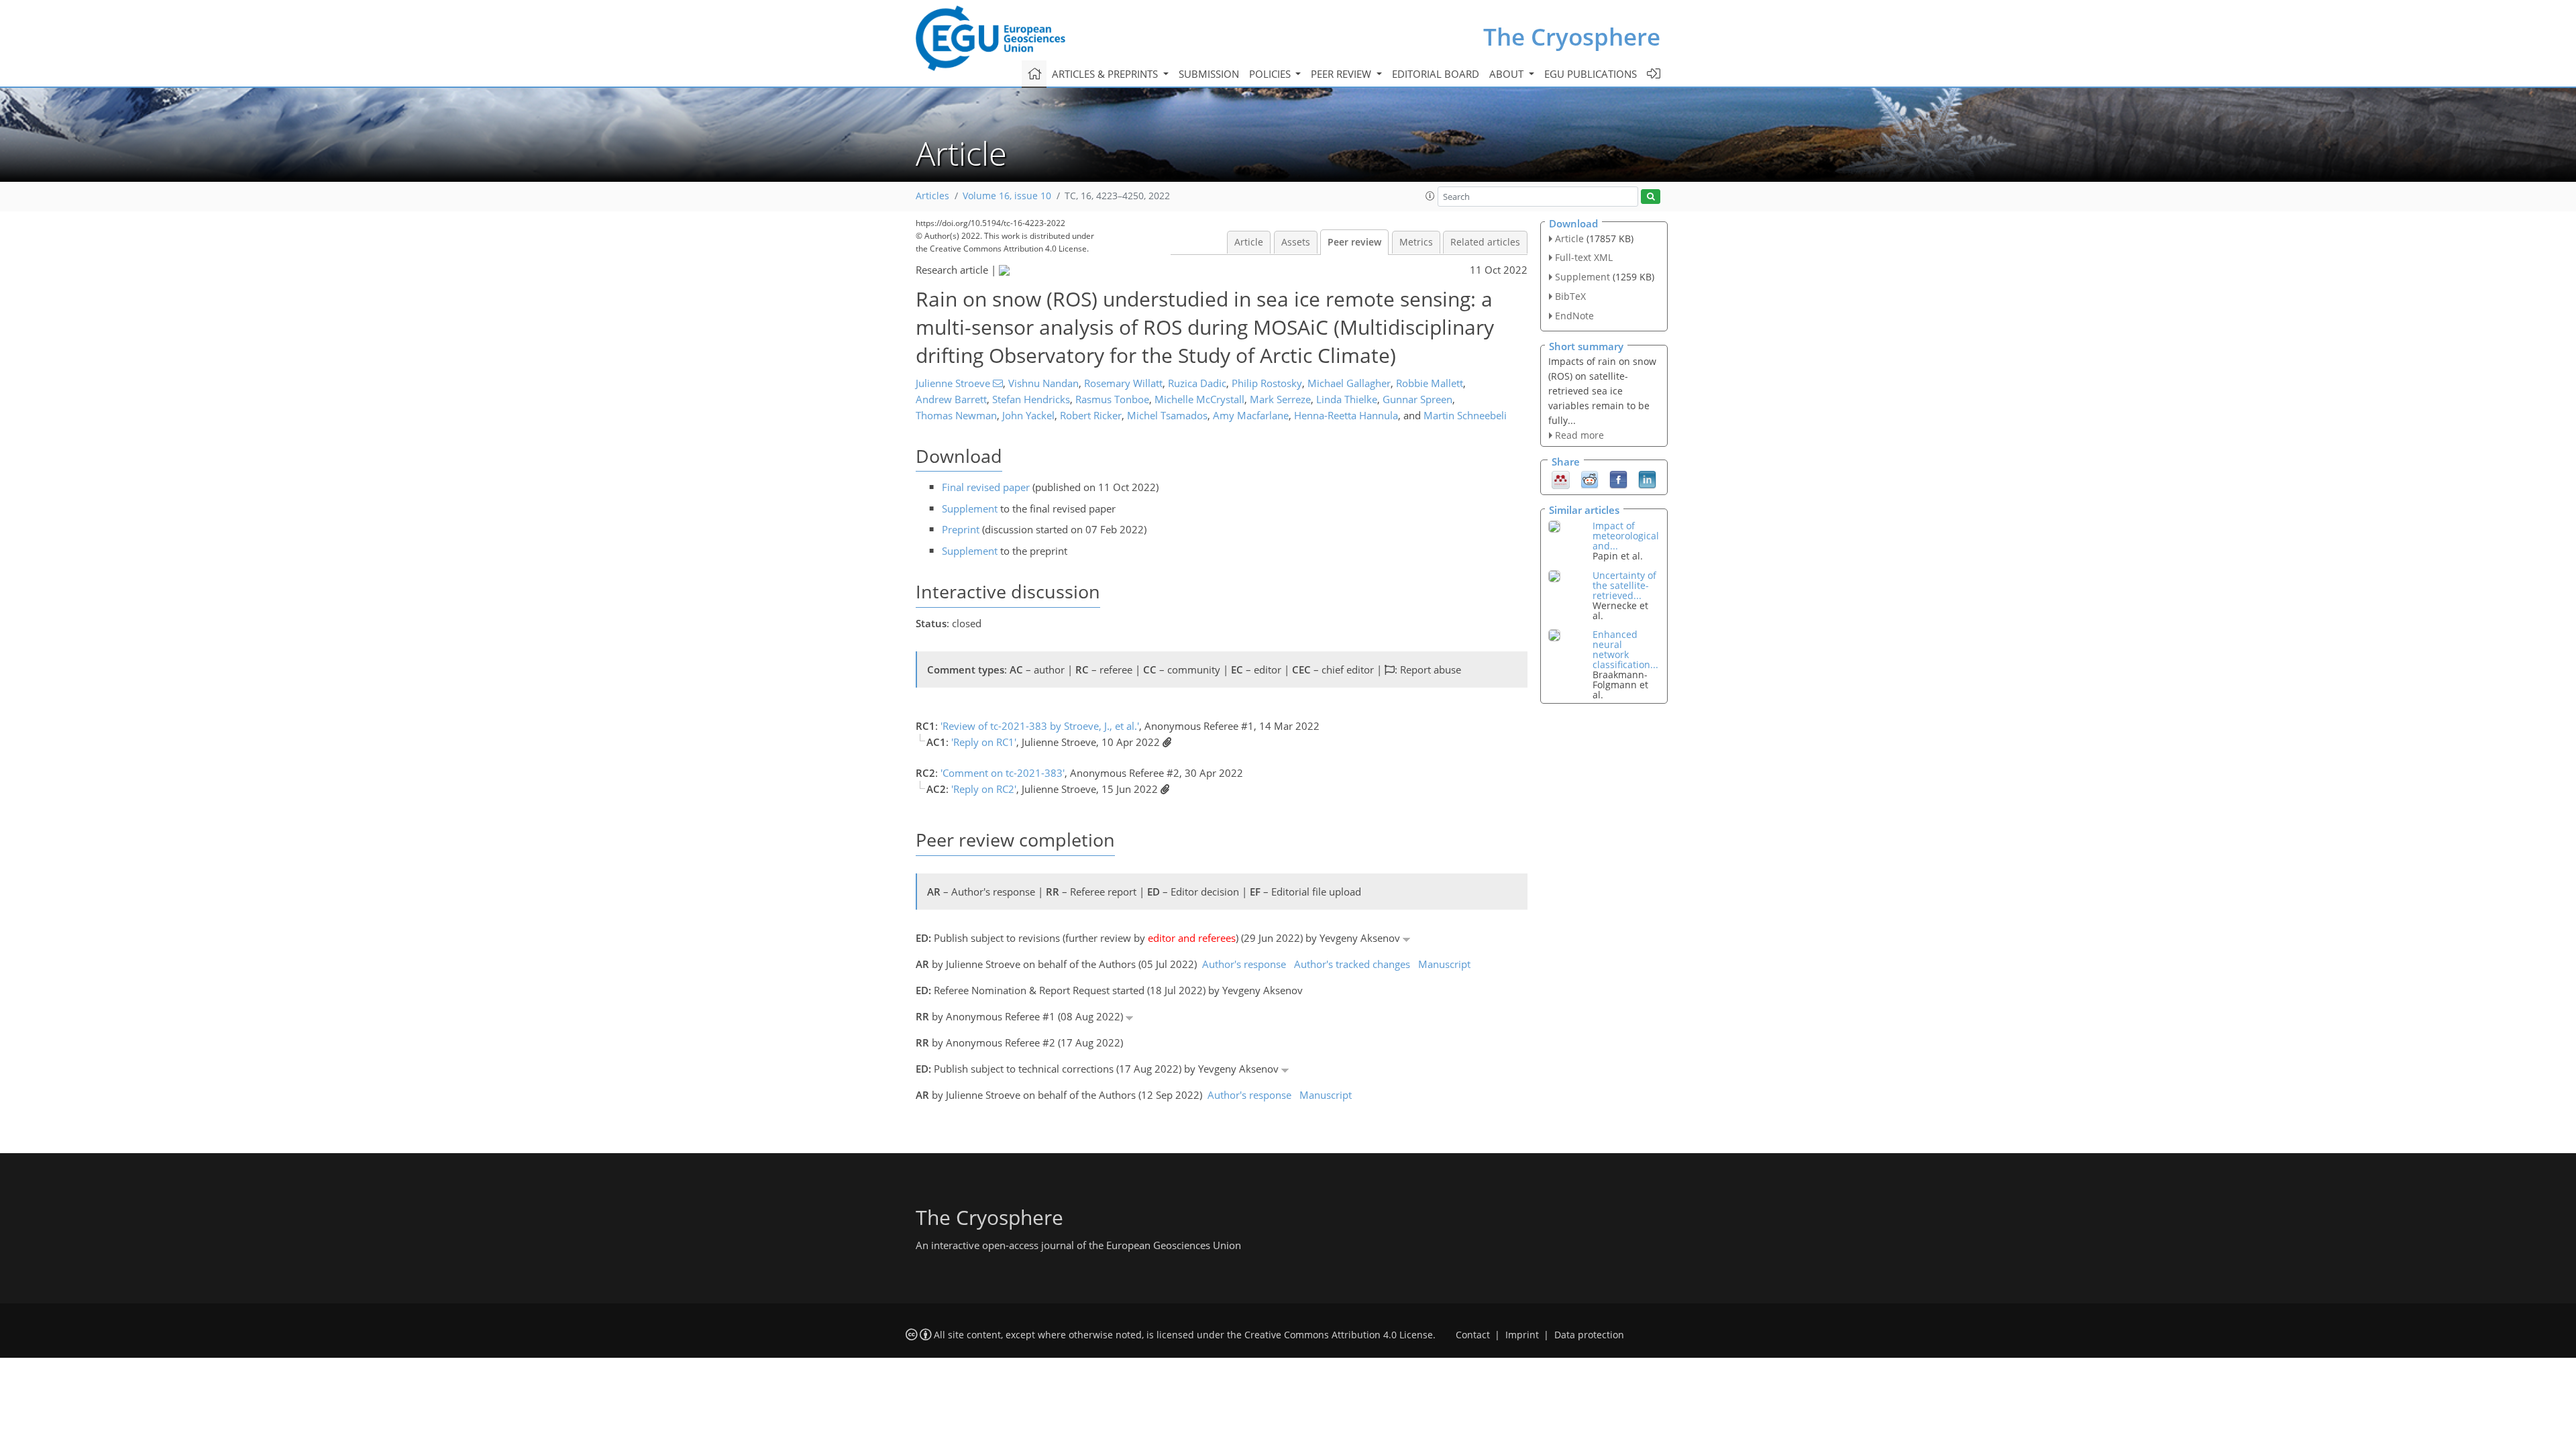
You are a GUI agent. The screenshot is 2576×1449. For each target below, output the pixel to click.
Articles (932, 196)
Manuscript (1444, 964)
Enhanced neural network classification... (1625, 649)
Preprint (961, 529)
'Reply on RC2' (984, 789)
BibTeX (1570, 296)
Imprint (1522, 1335)
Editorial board (1436, 74)
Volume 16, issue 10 (1007, 196)
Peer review (1354, 242)
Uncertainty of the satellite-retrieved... (1624, 585)
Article (1249, 242)
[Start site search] (1651, 197)
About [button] (1508, 74)
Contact (1473, 1335)
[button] (1430, 196)
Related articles (1485, 242)
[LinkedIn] (1647, 479)
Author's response (1244, 964)
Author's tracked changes (1352, 964)
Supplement (970, 508)
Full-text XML (1584, 257)
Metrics (1416, 242)
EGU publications (1591, 74)
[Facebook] (1618, 479)
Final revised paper (986, 487)
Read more (1579, 435)
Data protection (1589, 1335)
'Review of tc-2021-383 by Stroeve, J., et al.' (1040, 726)
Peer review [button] (1342, 74)
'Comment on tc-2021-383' (1003, 773)
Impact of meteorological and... (1626, 536)
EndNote (1574, 316)
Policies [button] (1271, 74)
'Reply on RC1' (984, 742)
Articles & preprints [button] (1106, 74)
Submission (1209, 74)
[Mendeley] (1561, 479)
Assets (1296, 242)
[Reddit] (1590, 479)
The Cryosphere (1572, 37)
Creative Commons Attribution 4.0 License (1339, 1335)
